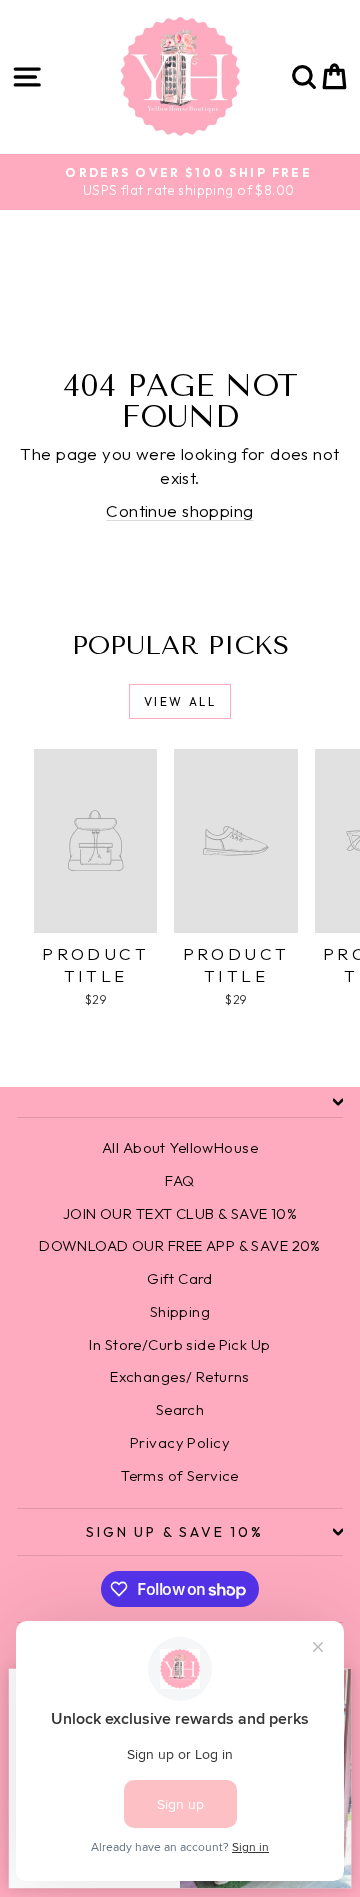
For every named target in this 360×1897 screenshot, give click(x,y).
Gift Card (180, 1278)
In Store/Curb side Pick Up (179, 1344)
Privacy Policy (180, 1442)
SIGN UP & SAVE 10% (174, 1532)
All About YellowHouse (180, 1147)
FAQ (179, 1180)
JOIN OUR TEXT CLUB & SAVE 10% (180, 1213)
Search (180, 1409)
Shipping (180, 1311)
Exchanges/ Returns (180, 1376)
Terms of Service (180, 1475)
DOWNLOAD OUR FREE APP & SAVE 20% (180, 1245)
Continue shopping (179, 510)
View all (180, 701)
